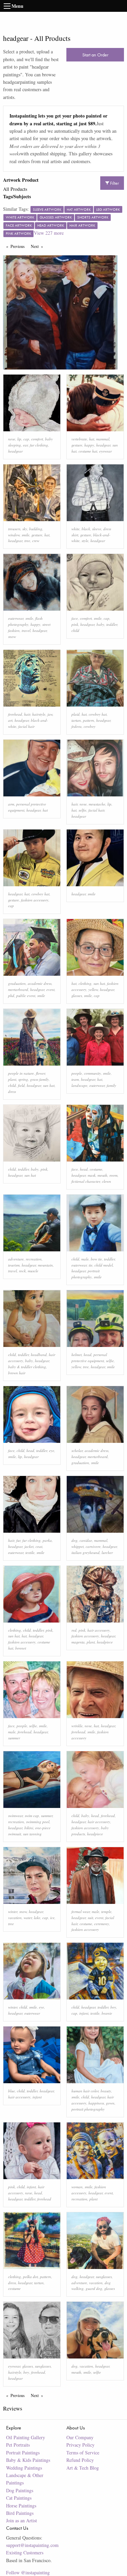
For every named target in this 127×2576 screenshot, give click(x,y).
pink (75, 624)
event (50, 989)
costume (96, 1169)
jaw (50, 714)
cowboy (90, 726)
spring (23, 1079)
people (77, 1073)
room (113, 1175)
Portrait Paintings (23, 2453)
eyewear (105, 451)
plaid (76, 714)
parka (47, 1540)
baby (100, 624)
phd (11, 996)
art (10, 720)
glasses (77, 996)
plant (12, 1079)
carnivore (93, 1546)
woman (77, 2187)
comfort (37, 439)
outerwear (16, 618)
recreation (34, 1259)
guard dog (94, 2288)
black (86, 529)
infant (84, 2013)
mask (92, 1175)
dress (12, 1091)
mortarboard (18, 989)
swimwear (15, 1816)
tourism (14, 1265)
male (85, 1259)
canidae (86, 1540)
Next (38, 246)
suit (90, 1918)
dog (75, 1540)
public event (26, 996)
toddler (112, 624)
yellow (93, 989)
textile (30, 1552)
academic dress (40, 983)
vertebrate (79, 439)
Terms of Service (83, 2453)
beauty (106, 2091)
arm (11, 804)
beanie (107, 2013)
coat (39, 1546)
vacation (15, 1918)
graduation (17, 983)
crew (36, 541)
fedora (77, 726)
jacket (29, 1546)
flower (40, 1073)
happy (89, 445)
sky (25, 529)
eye (52, 1450)
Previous (19, 246)
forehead (15, 714)
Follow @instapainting (28, 2572)
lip (19, 439)
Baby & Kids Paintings (28, 2460)
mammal (103, 439)
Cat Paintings (19, 2498)
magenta (78, 1642)
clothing (85, 983)
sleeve (97, 529)
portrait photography (88, 2109)
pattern (89, 720)
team (75, 1079)
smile (26, 535)
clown (107, 1181)
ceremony (102, 1924)
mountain (45, 1265)
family (111, 1085)
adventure (16, 1259)
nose (12, 439)
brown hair (17, 1373)
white (76, 529)
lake (37, 1918)
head (84, 1169)
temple (106, 1911)
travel (26, 630)
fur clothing (39, 445)
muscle (33, 1271)
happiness (96, 2103)
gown (110, 2103)
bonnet (21, 1648)
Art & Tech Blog (83, 2468)
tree (27, 541)
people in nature (21, 1073)
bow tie (96, 1259)
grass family (39, 1079)
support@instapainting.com (32, 2545)
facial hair (26, 726)
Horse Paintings (21, 2506)
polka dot (30, 2277)
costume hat (88, 451)
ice (52, 1918)
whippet (78, 1546)
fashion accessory (35, 900)
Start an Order (95, 55)
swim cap (32, 1816)
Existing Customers (25, 2553)
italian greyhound (86, 1552)
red (74, 1630)
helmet (77, 1355)
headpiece (105, 1642)
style (85, 541)
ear (25, 445)
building (36, 529)
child (75, 630)
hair (27, 714)
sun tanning (32, 1834)
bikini (29, 1828)
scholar (77, 1450)
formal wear (81, 1911)
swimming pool (38, 1822)
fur (18, 1540)
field (21, 1085)
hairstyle (39, 714)
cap (26, 439)
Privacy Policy (80, 2445)
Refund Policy (80, 2460)
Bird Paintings (20, 2513)
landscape (79, 1085)
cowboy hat (98, 714)
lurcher (107, 1552)
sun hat (99, 983)
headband (39, 1355)
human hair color (85, 2091)
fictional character (86, 1181)
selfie (82, 810)
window (14, 535)
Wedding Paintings (24, 2468)
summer (14, 1738)
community (92, 1073)
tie (91, 1265)
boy (113, 2007)
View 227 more (49, 233)
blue (12, 2091)
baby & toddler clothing (27, 1367)
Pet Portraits (18, 2445)
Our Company (80, 2437)
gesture (77, 445)
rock (22, 1271)
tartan (76, 720)
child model (104, 1265)
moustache (97, 804)
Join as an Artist (22, 2520)
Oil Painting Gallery (26, 2437)
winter (13, 1911)
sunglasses (104, 2277)
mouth (102, 1175)
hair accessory (99, 1630)
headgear (15, 451)
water (28, 1918)
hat (92, 439)
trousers (14, 529)
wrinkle (77, 1726)
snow (12, 636)
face (75, 618)
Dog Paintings (20, 2490)
